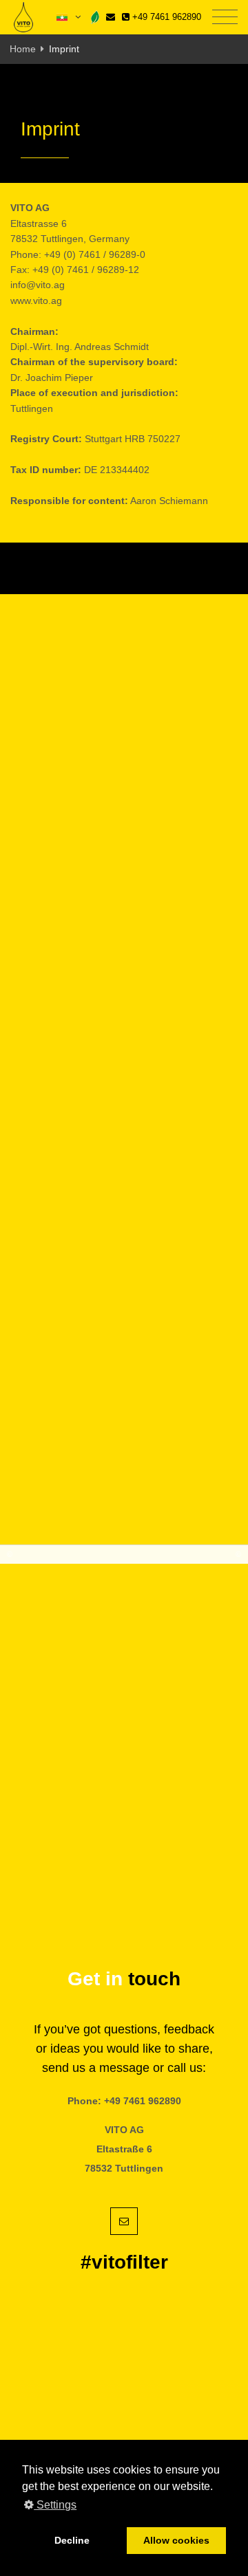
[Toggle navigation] (225, 18)
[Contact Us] (111, 17)
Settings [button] (55, 2505)
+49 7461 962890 (165, 17)
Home (23, 49)
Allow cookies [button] (176, 2540)
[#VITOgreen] (95, 17)
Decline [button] (72, 2540)
